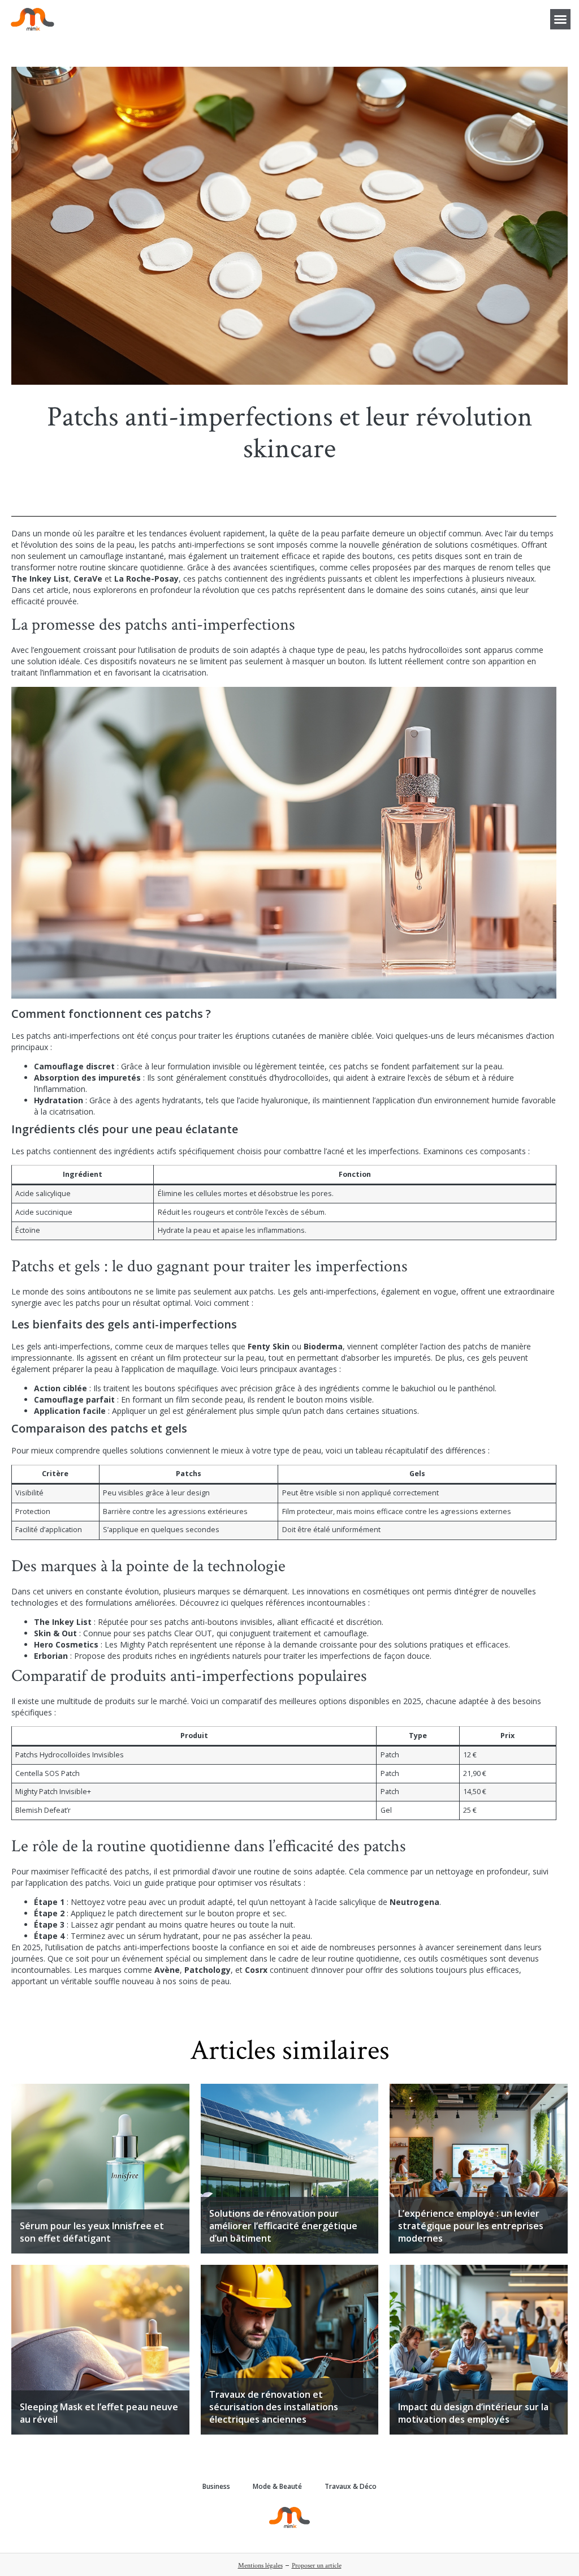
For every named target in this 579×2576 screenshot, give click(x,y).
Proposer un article (317, 2566)
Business (216, 2486)
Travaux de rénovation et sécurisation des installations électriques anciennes (274, 2407)
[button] (560, 19)
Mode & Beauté (277, 2486)
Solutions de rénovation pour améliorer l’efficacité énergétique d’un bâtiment (283, 2226)
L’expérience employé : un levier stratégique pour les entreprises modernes (471, 2226)
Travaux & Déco (351, 2486)
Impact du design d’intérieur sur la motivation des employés (473, 2413)
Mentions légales (260, 2566)
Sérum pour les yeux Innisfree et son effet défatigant (92, 2232)
